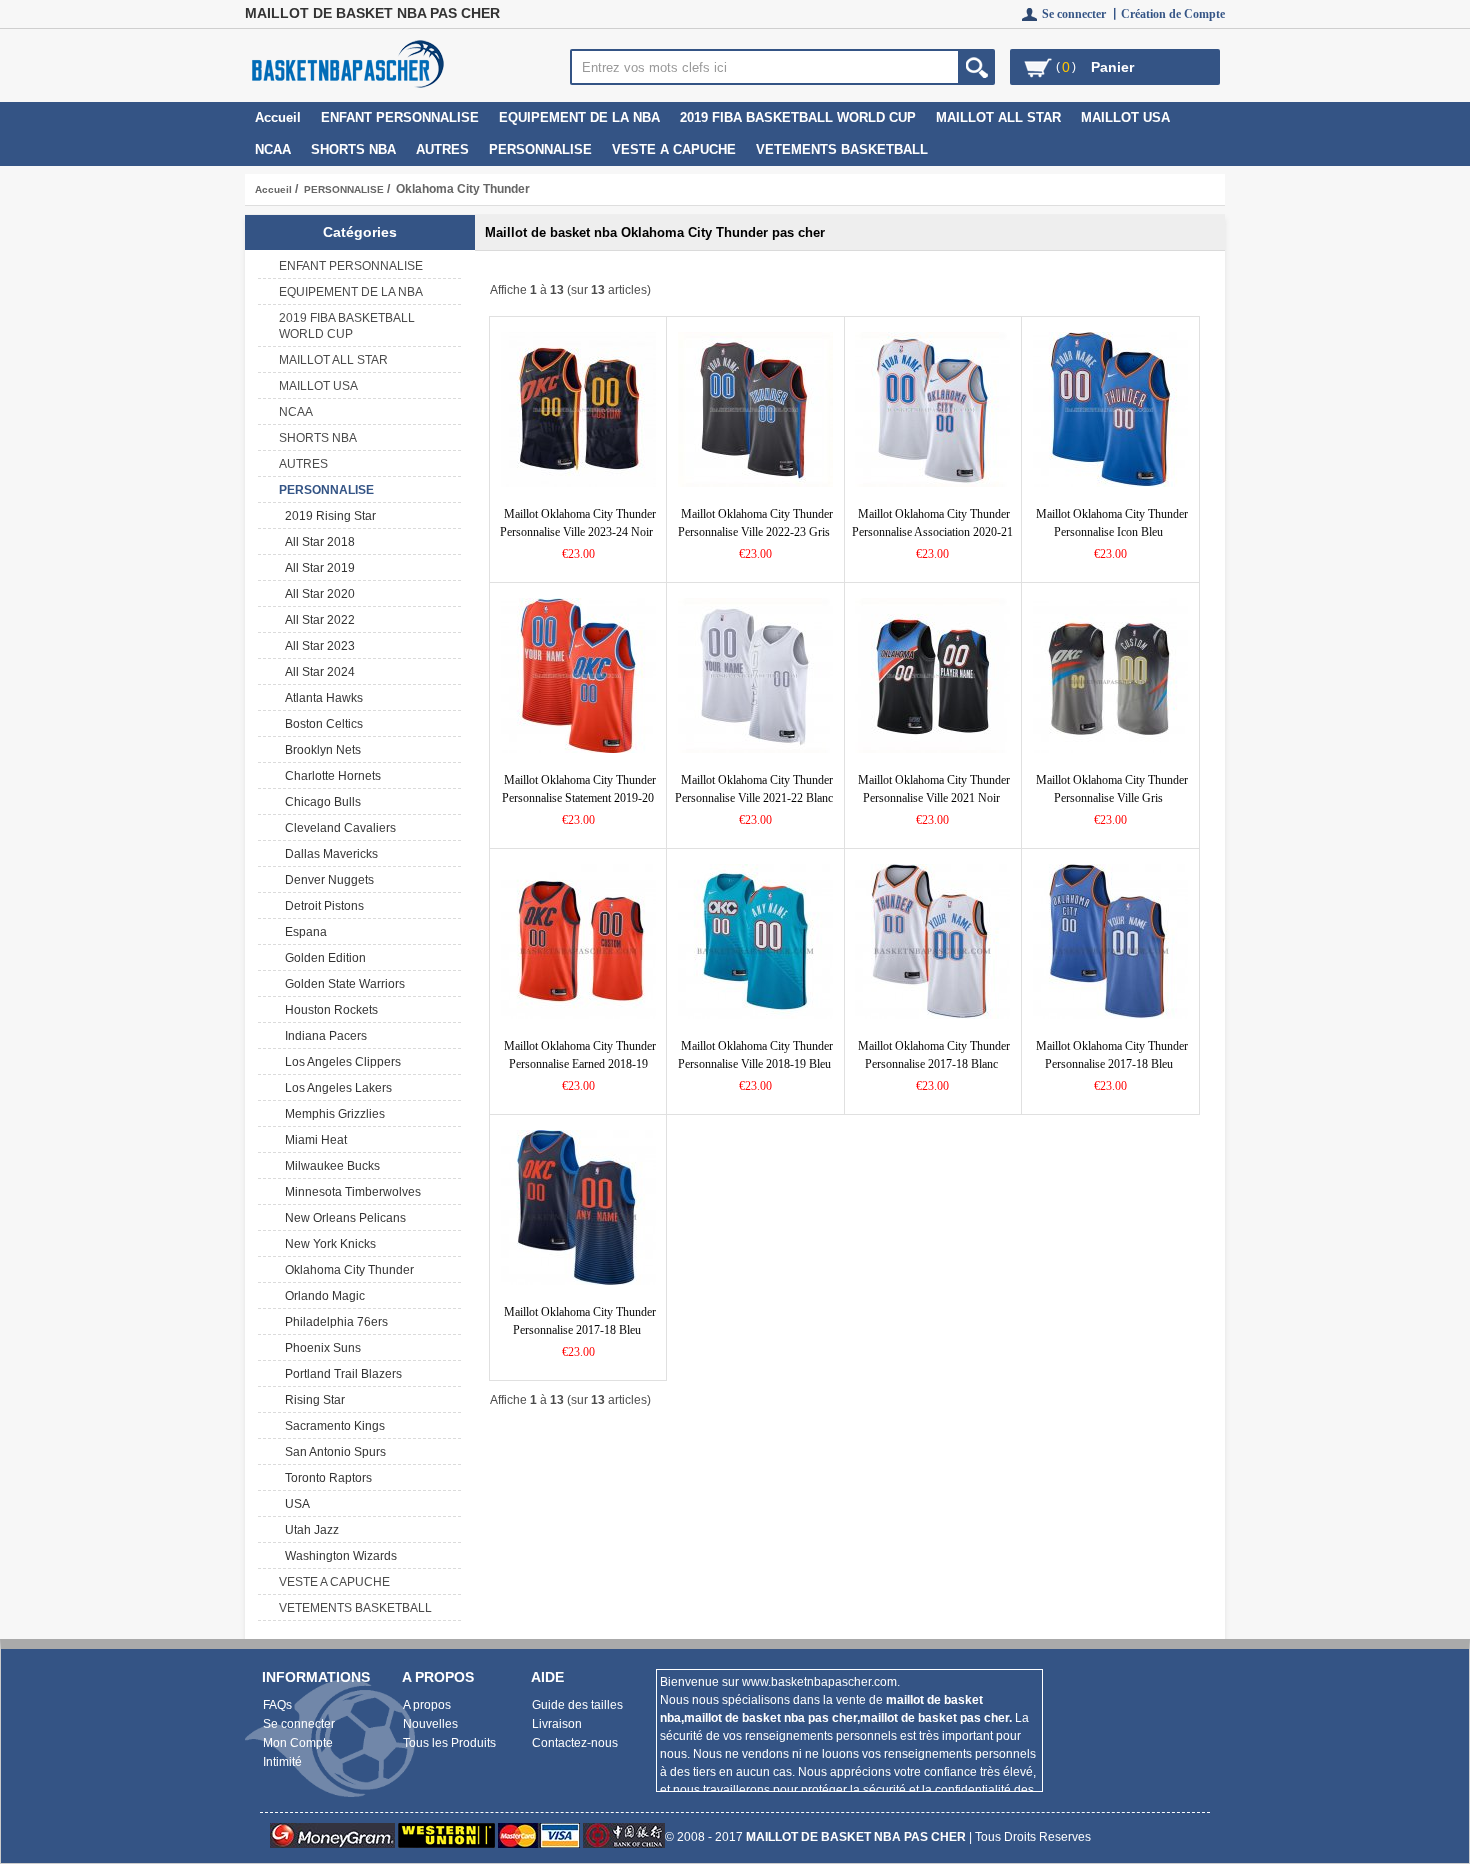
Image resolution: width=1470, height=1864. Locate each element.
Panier (1112, 67)
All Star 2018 (317, 542)
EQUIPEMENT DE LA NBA (579, 117)
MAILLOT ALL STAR (998, 117)
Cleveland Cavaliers (337, 828)
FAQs (277, 1705)
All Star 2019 (317, 568)
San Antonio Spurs (332, 1452)
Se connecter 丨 (1081, 14)
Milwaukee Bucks (329, 1166)
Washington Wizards (338, 1556)
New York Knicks (327, 1244)
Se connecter (299, 1724)
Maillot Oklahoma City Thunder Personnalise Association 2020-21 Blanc (932, 532)
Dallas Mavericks (328, 854)
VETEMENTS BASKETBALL (842, 149)
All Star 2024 (317, 672)
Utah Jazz (309, 1530)
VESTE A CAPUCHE (674, 149)
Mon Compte (298, 1743)
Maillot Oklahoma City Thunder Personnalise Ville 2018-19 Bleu (756, 1055)
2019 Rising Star (327, 516)
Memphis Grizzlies (332, 1114)
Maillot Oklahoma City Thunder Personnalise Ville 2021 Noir (934, 789)
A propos (427, 1705)
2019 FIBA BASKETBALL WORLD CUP (798, 117)
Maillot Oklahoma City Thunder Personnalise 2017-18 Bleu (1112, 1055)
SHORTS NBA (353, 149)
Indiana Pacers (323, 1036)
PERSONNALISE (344, 189)
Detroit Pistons (321, 906)
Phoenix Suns (320, 1348)
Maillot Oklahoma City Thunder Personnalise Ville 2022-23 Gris (755, 523)
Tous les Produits (449, 1743)
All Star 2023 (317, 646)
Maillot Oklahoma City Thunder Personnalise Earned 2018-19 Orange (580, 1064)
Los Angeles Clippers (340, 1062)
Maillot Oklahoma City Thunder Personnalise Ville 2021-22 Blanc (754, 789)
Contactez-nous (575, 1743)
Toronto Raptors (325, 1478)
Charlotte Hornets (330, 776)
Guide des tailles (577, 1705)
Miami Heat (313, 1140)
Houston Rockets (328, 1010)
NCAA (273, 149)
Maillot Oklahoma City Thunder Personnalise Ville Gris (1112, 789)
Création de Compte (1173, 14)
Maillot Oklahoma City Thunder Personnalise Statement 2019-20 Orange (579, 798)
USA (294, 1504)
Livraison (557, 1724)
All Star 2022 (317, 620)
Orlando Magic (322, 1296)
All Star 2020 (317, 594)
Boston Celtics (321, 724)
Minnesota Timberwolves (350, 1192)
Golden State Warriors (342, 984)
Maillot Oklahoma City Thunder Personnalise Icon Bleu (1112, 523)
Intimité (282, 1762)
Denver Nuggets (326, 880)
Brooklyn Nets (320, 750)
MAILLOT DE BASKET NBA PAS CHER (856, 1837)
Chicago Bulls (320, 802)
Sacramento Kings (332, 1426)
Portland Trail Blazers (340, 1374)
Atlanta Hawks (321, 698)
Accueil (278, 117)
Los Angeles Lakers (335, 1088)
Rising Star (312, 1400)
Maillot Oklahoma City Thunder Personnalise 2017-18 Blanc (934, 1055)
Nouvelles (430, 1724)
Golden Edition (322, 958)
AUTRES (442, 149)
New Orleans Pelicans (342, 1218)
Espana (303, 932)
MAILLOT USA (1125, 117)
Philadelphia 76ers (333, 1322)
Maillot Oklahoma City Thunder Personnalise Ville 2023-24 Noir (578, 523)
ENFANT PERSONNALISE (400, 117)
